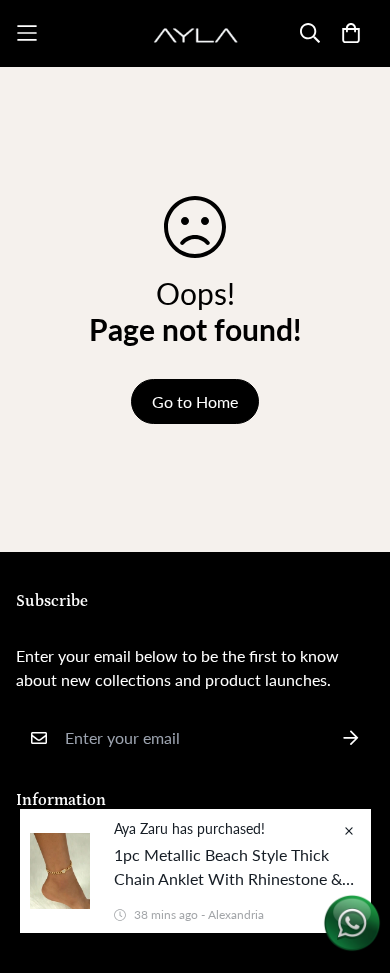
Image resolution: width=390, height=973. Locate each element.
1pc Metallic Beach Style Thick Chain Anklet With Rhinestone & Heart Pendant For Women (228, 868)
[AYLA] (195, 33)
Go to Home (195, 401)
